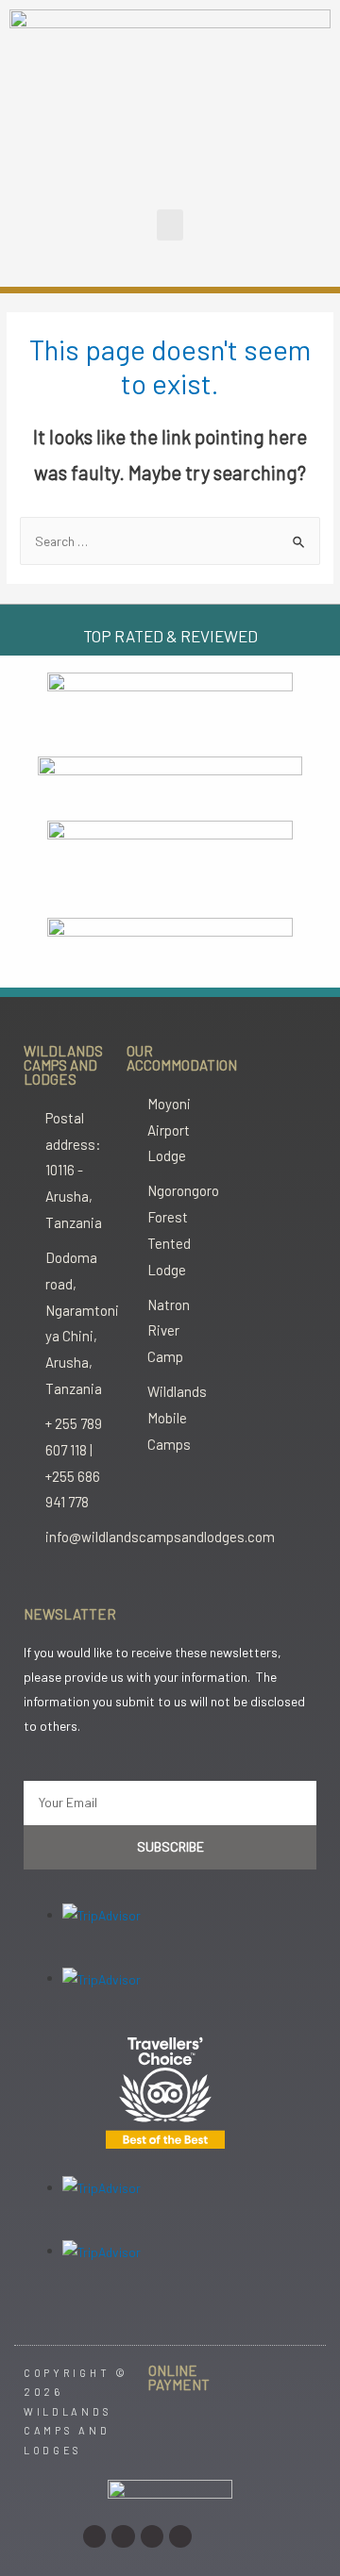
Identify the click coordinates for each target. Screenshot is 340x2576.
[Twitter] (152, 2536)
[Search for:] (170, 541)
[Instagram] (94, 2536)
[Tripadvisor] (180, 2536)
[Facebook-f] (123, 2536)
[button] (170, 225)
